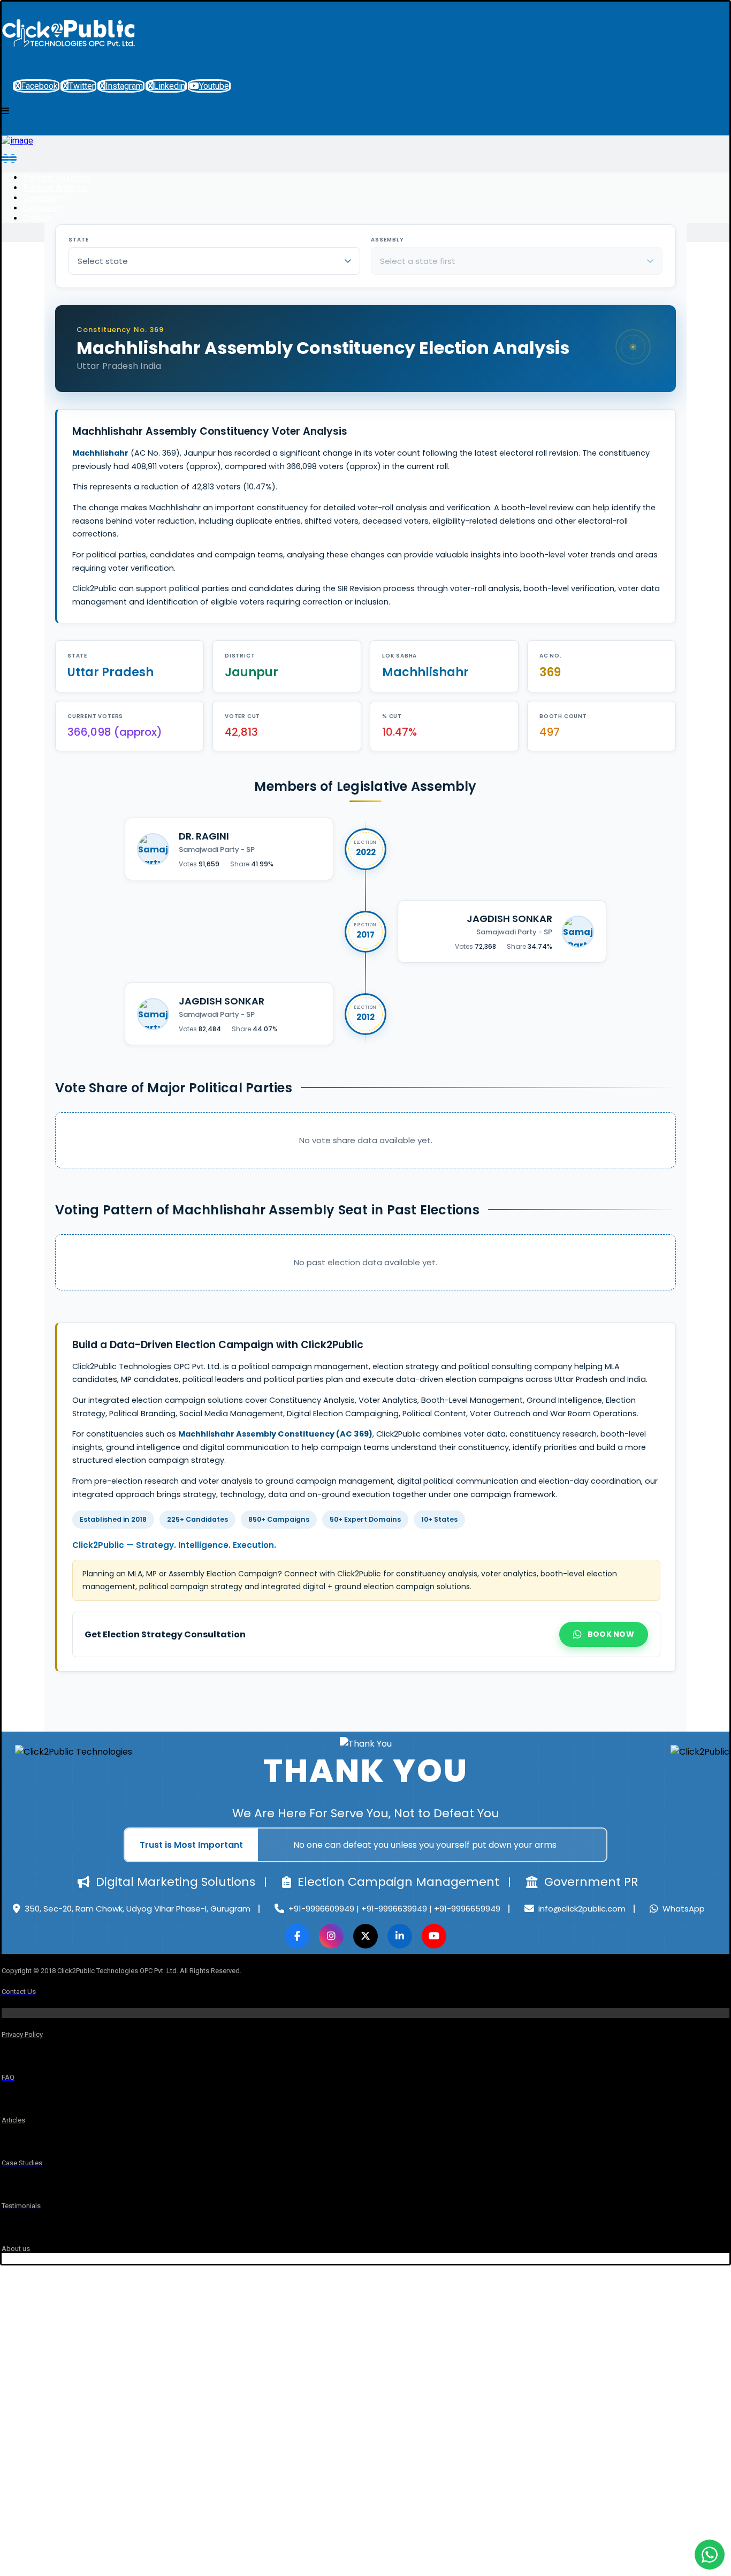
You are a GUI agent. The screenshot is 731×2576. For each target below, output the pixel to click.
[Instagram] (331, 1936)
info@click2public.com (582, 1909)
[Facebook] (297, 1936)
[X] (365, 1936)
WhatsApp (684, 1909)
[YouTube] (434, 1936)
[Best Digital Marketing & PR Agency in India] (68, 58)
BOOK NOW (611, 1634)
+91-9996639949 (395, 1909)
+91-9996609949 (322, 1909)
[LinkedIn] (400, 1936)
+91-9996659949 (467, 1909)
